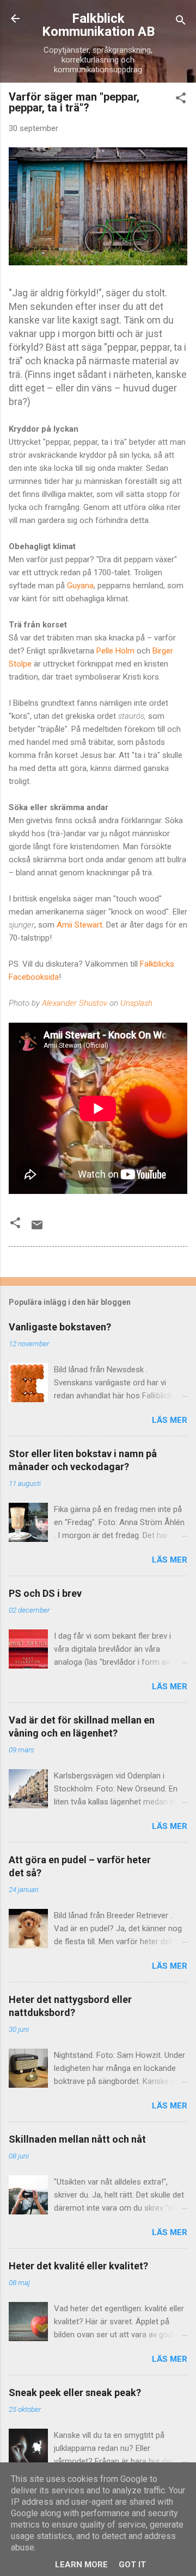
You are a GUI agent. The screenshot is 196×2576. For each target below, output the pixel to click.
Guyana (80, 586)
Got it (132, 2565)
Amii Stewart (79, 925)
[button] (181, 100)
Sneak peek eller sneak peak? (75, 2393)
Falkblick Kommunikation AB (98, 25)
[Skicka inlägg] (37, 1229)
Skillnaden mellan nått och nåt (77, 2139)
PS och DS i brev (45, 1593)
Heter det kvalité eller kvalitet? (78, 2266)
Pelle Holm (117, 651)
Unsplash (136, 1003)
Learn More (81, 2565)
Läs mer (170, 1420)
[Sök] (181, 22)
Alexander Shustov (75, 1003)
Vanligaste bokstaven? (60, 1327)
